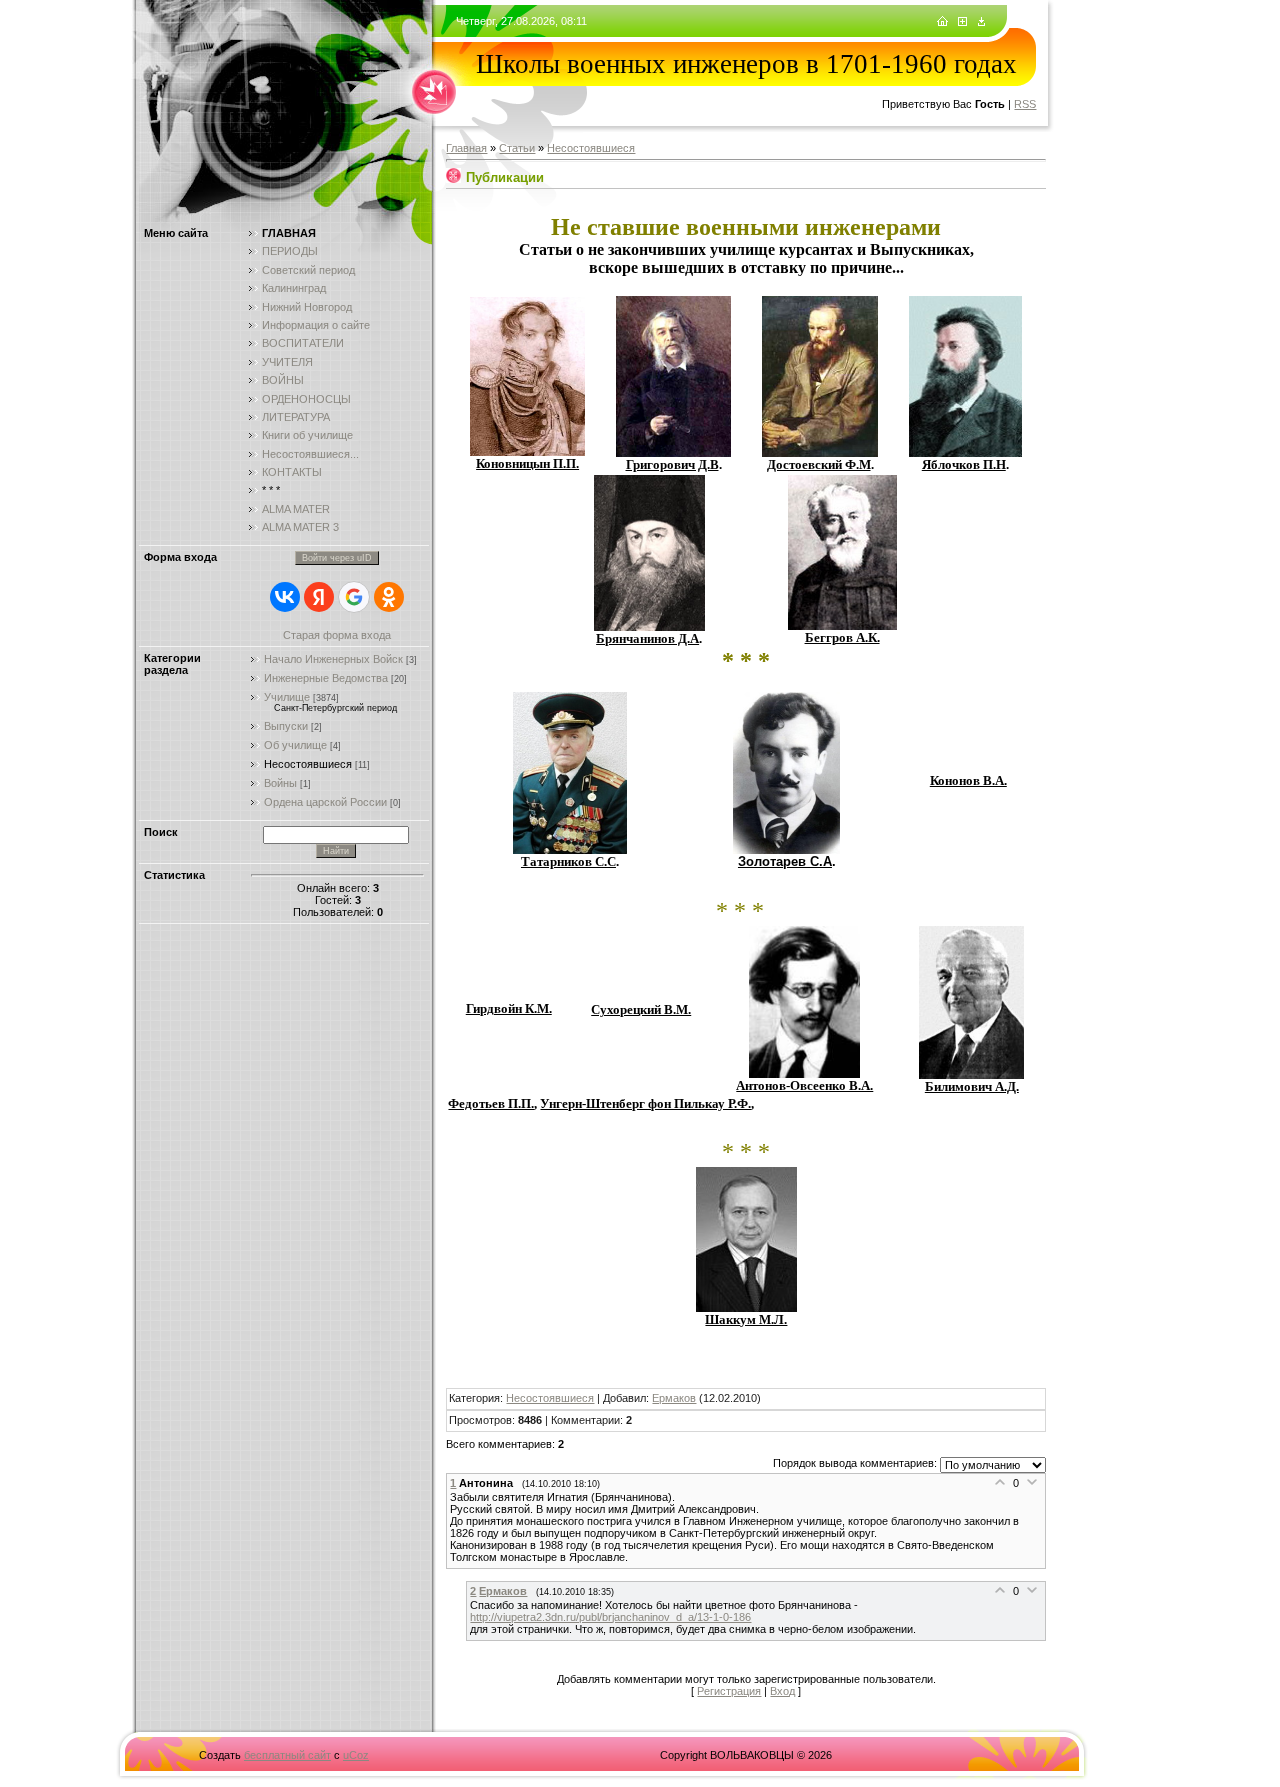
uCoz (356, 1755)
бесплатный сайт (287, 1755)
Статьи (517, 148)
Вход (782, 1691)
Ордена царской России (325, 802)
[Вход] (981, 22)
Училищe (287, 697)
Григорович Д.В (672, 464)
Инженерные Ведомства (326, 678)
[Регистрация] (962, 22)
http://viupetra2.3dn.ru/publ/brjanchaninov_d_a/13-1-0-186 (610, 1617)
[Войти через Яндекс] (319, 597)
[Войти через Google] (354, 597)
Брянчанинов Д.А (647, 638)
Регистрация (729, 1691)
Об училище (295, 745)
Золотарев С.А (785, 861)
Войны (280, 783)
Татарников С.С (568, 861)
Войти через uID (337, 558)
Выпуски (286, 726)
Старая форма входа (337, 635)
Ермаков (674, 1398)
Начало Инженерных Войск (333, 659)
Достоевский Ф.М (819, 464)
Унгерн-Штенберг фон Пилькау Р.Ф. (645, 1103)
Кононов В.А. (968, 780)
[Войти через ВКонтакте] (285, 597)
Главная (466, 148)
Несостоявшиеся (308, 764)
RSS (1025, 104)
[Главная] (942, 22)
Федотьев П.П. (491, 1103)
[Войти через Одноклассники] (389, 597)
